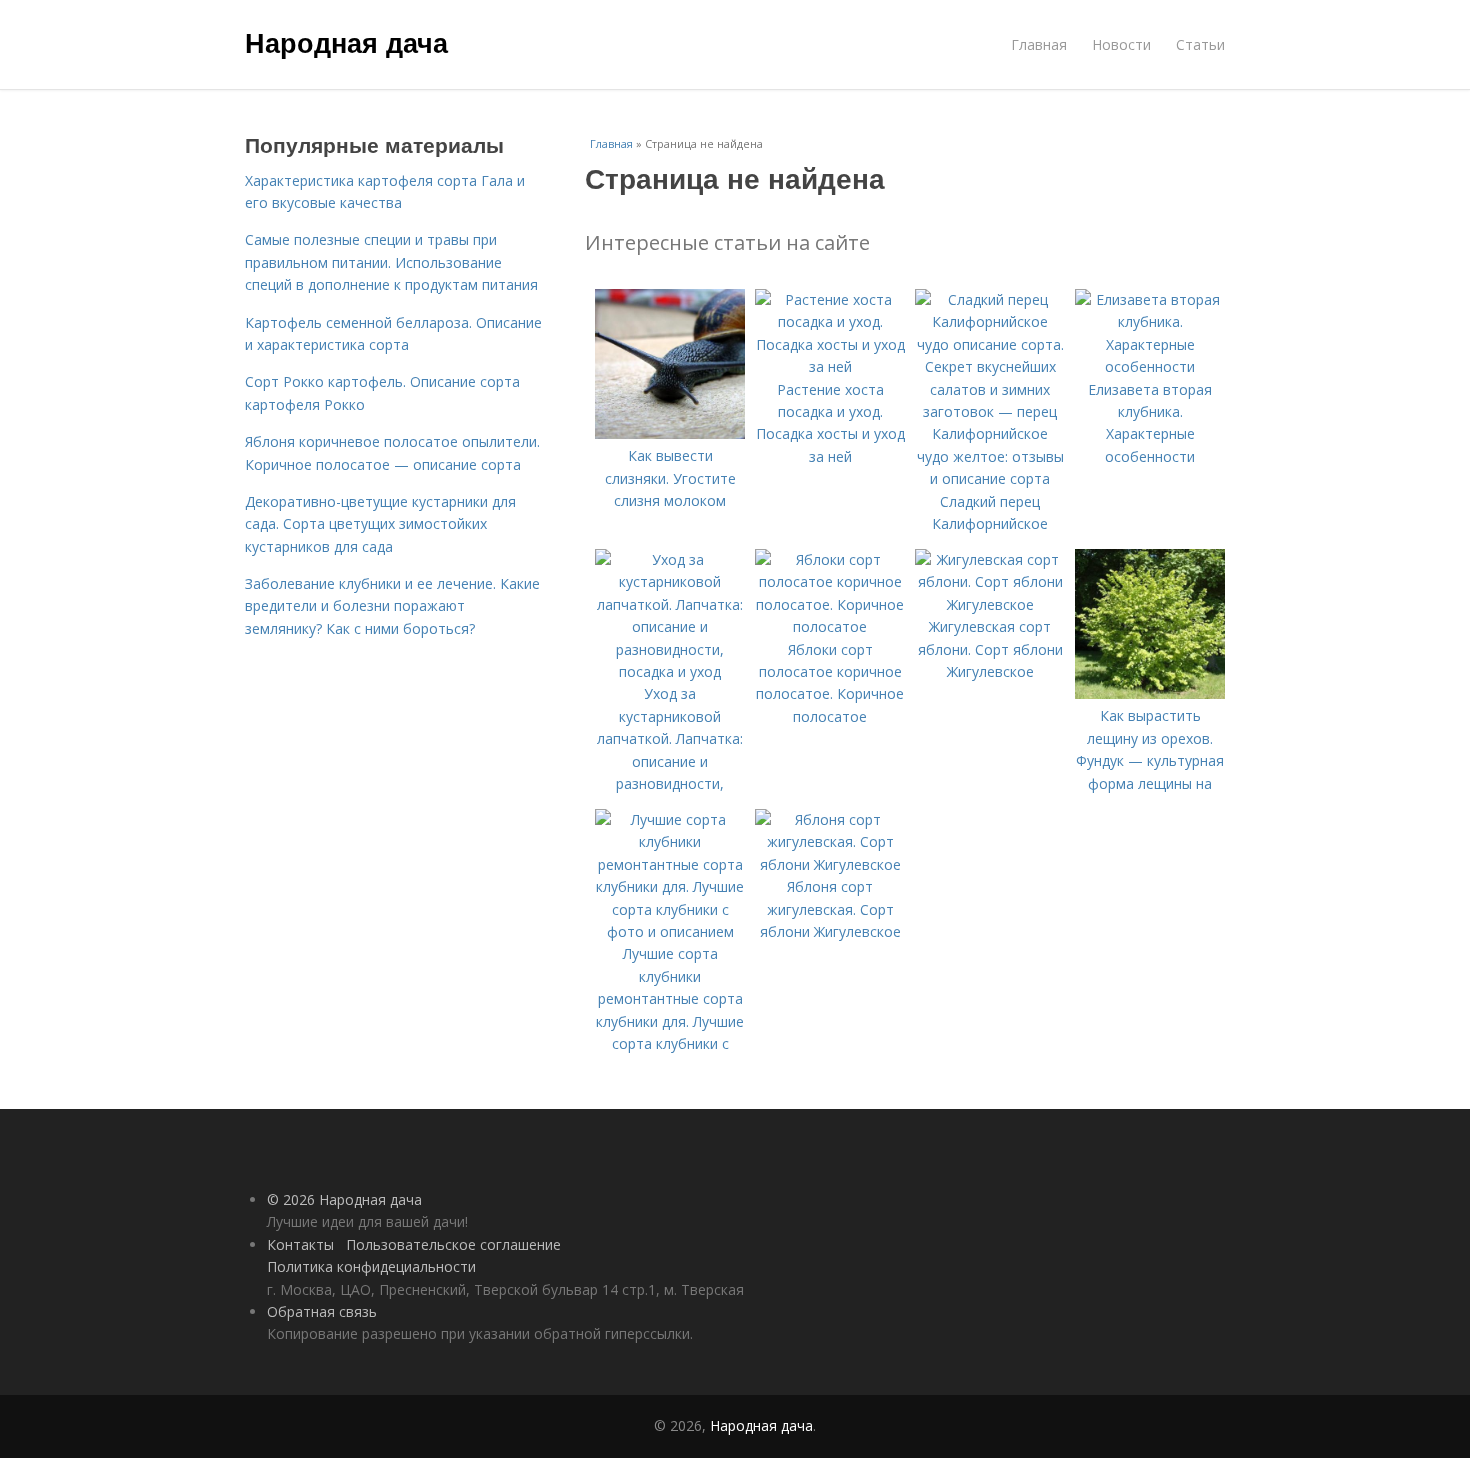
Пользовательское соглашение (453, 1244)
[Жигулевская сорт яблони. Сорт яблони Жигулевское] (990, 604)
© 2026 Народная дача (344, 1199)
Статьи (1200, 44)
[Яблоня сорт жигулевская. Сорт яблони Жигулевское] (830, 864)
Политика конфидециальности (371, 1266)
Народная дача (346, 42)
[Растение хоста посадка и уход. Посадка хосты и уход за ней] (830, 366)
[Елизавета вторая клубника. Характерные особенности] (1150, 366)
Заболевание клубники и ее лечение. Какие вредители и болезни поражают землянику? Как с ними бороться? (392, 606)
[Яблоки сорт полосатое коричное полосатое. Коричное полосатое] (830, 626)
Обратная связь (322, 1311)
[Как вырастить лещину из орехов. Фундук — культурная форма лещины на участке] (1150, 693)
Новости (1121, 44)
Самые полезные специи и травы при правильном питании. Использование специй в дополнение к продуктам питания (391, 262)
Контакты (300, 1244)
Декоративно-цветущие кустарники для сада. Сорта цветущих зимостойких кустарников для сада (380, 524)
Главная (1039, 44)
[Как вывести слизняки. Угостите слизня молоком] (670, 433)
